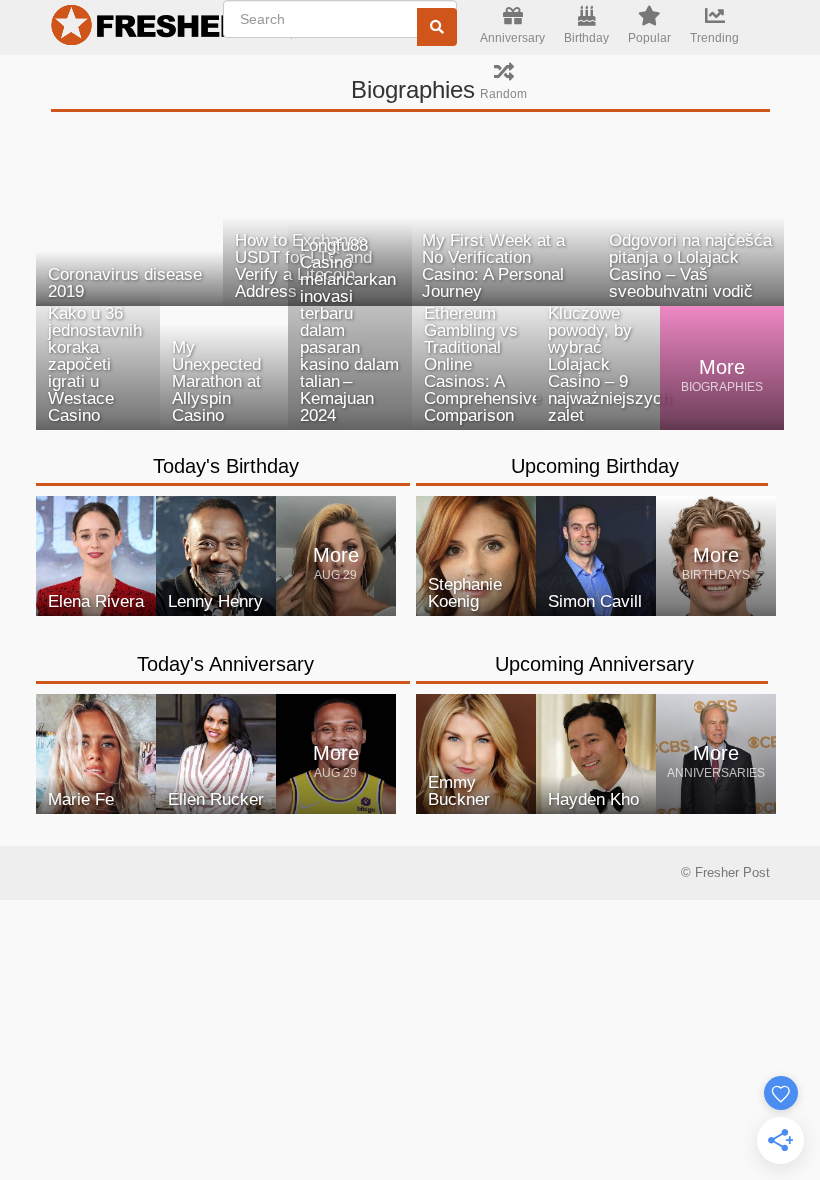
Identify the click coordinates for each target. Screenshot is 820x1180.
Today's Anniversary (225, 664)
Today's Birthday (226, 466)
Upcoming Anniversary (594, 664)
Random (503, 94)
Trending (714, 38)
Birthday (586, 38)
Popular (649, 38)
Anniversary (512, 38)
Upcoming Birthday (595, 466)
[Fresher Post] (141, 28)
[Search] (437, 27)
